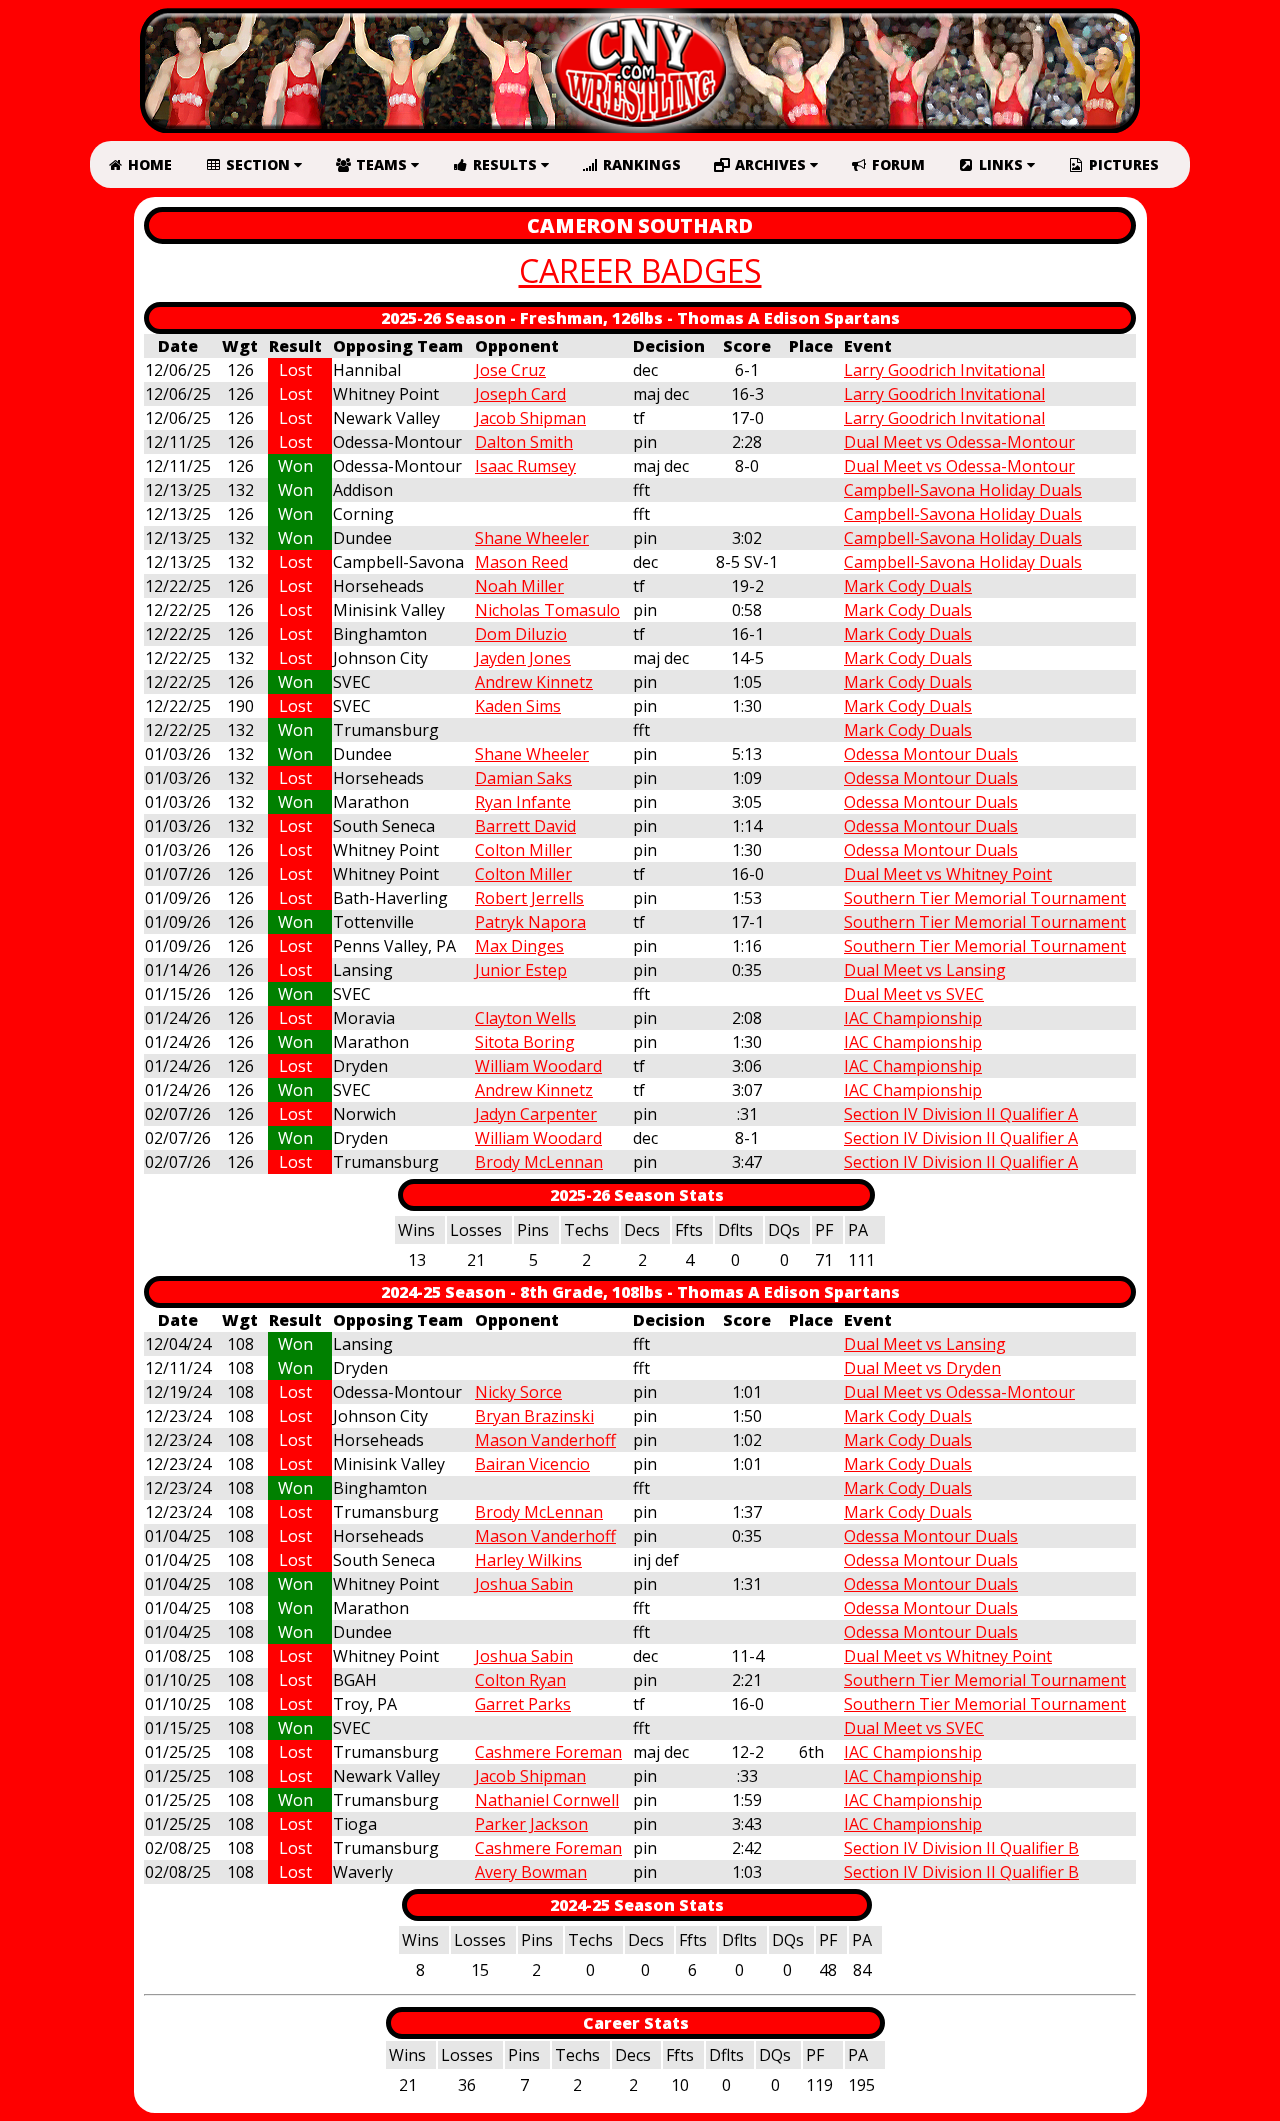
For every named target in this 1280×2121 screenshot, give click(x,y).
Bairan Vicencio (532, 1464)
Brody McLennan (539, 1162)
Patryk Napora (530, 922)
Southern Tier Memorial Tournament (985, 898)
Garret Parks (523, 1704)
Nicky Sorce (518, 1392)
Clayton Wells (525, 1018)
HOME (148, 164)
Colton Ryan (520, 1680)
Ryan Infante (523, 802)
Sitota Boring (525, 1042)
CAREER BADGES (640, 270)
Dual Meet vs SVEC (914, 994)
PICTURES (1122, 164)
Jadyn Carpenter (536, 1114)
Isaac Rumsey (525, 466)
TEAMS (381, 164)
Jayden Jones (523, 658)
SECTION (258, 164)
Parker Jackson (531, 1824)
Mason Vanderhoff (545, 1440)
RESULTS (505, 164)
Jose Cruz (510, 370)
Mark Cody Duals (908, 586)
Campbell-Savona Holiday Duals (963, 490)
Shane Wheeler (532, 538)
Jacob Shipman (530, 418)
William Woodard (538, 1066)
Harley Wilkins (528, 1560)
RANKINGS (640, 164)
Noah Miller (519, 586)
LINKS (1001, 164)
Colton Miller (523, 850)
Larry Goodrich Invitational (944, 370)
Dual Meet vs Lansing (925, 970)
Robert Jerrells (529, 898)
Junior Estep (521, 970)
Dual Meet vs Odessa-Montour (959, 442)
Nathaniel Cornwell (547, 1800)
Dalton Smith (524, 442)
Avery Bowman (531, 1872)
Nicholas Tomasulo (547, 610)
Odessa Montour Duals (931, 754)
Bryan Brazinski (534, 1416)
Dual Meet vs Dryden (922, 1368)
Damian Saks (523, 778)
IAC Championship (913, 1018)
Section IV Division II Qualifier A (961, 1114)
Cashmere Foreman (548, 1752)
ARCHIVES (770, 164)
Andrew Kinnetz (534, 682)
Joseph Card (520, 394)
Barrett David (525, 826)
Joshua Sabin (524, 1584)
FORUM (896, 164)
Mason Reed (521, 562)
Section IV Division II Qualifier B (961, 1848)
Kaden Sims (518, 706)
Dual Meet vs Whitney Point (948, 874)
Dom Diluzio (521, 634)
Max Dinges (519, 946)
